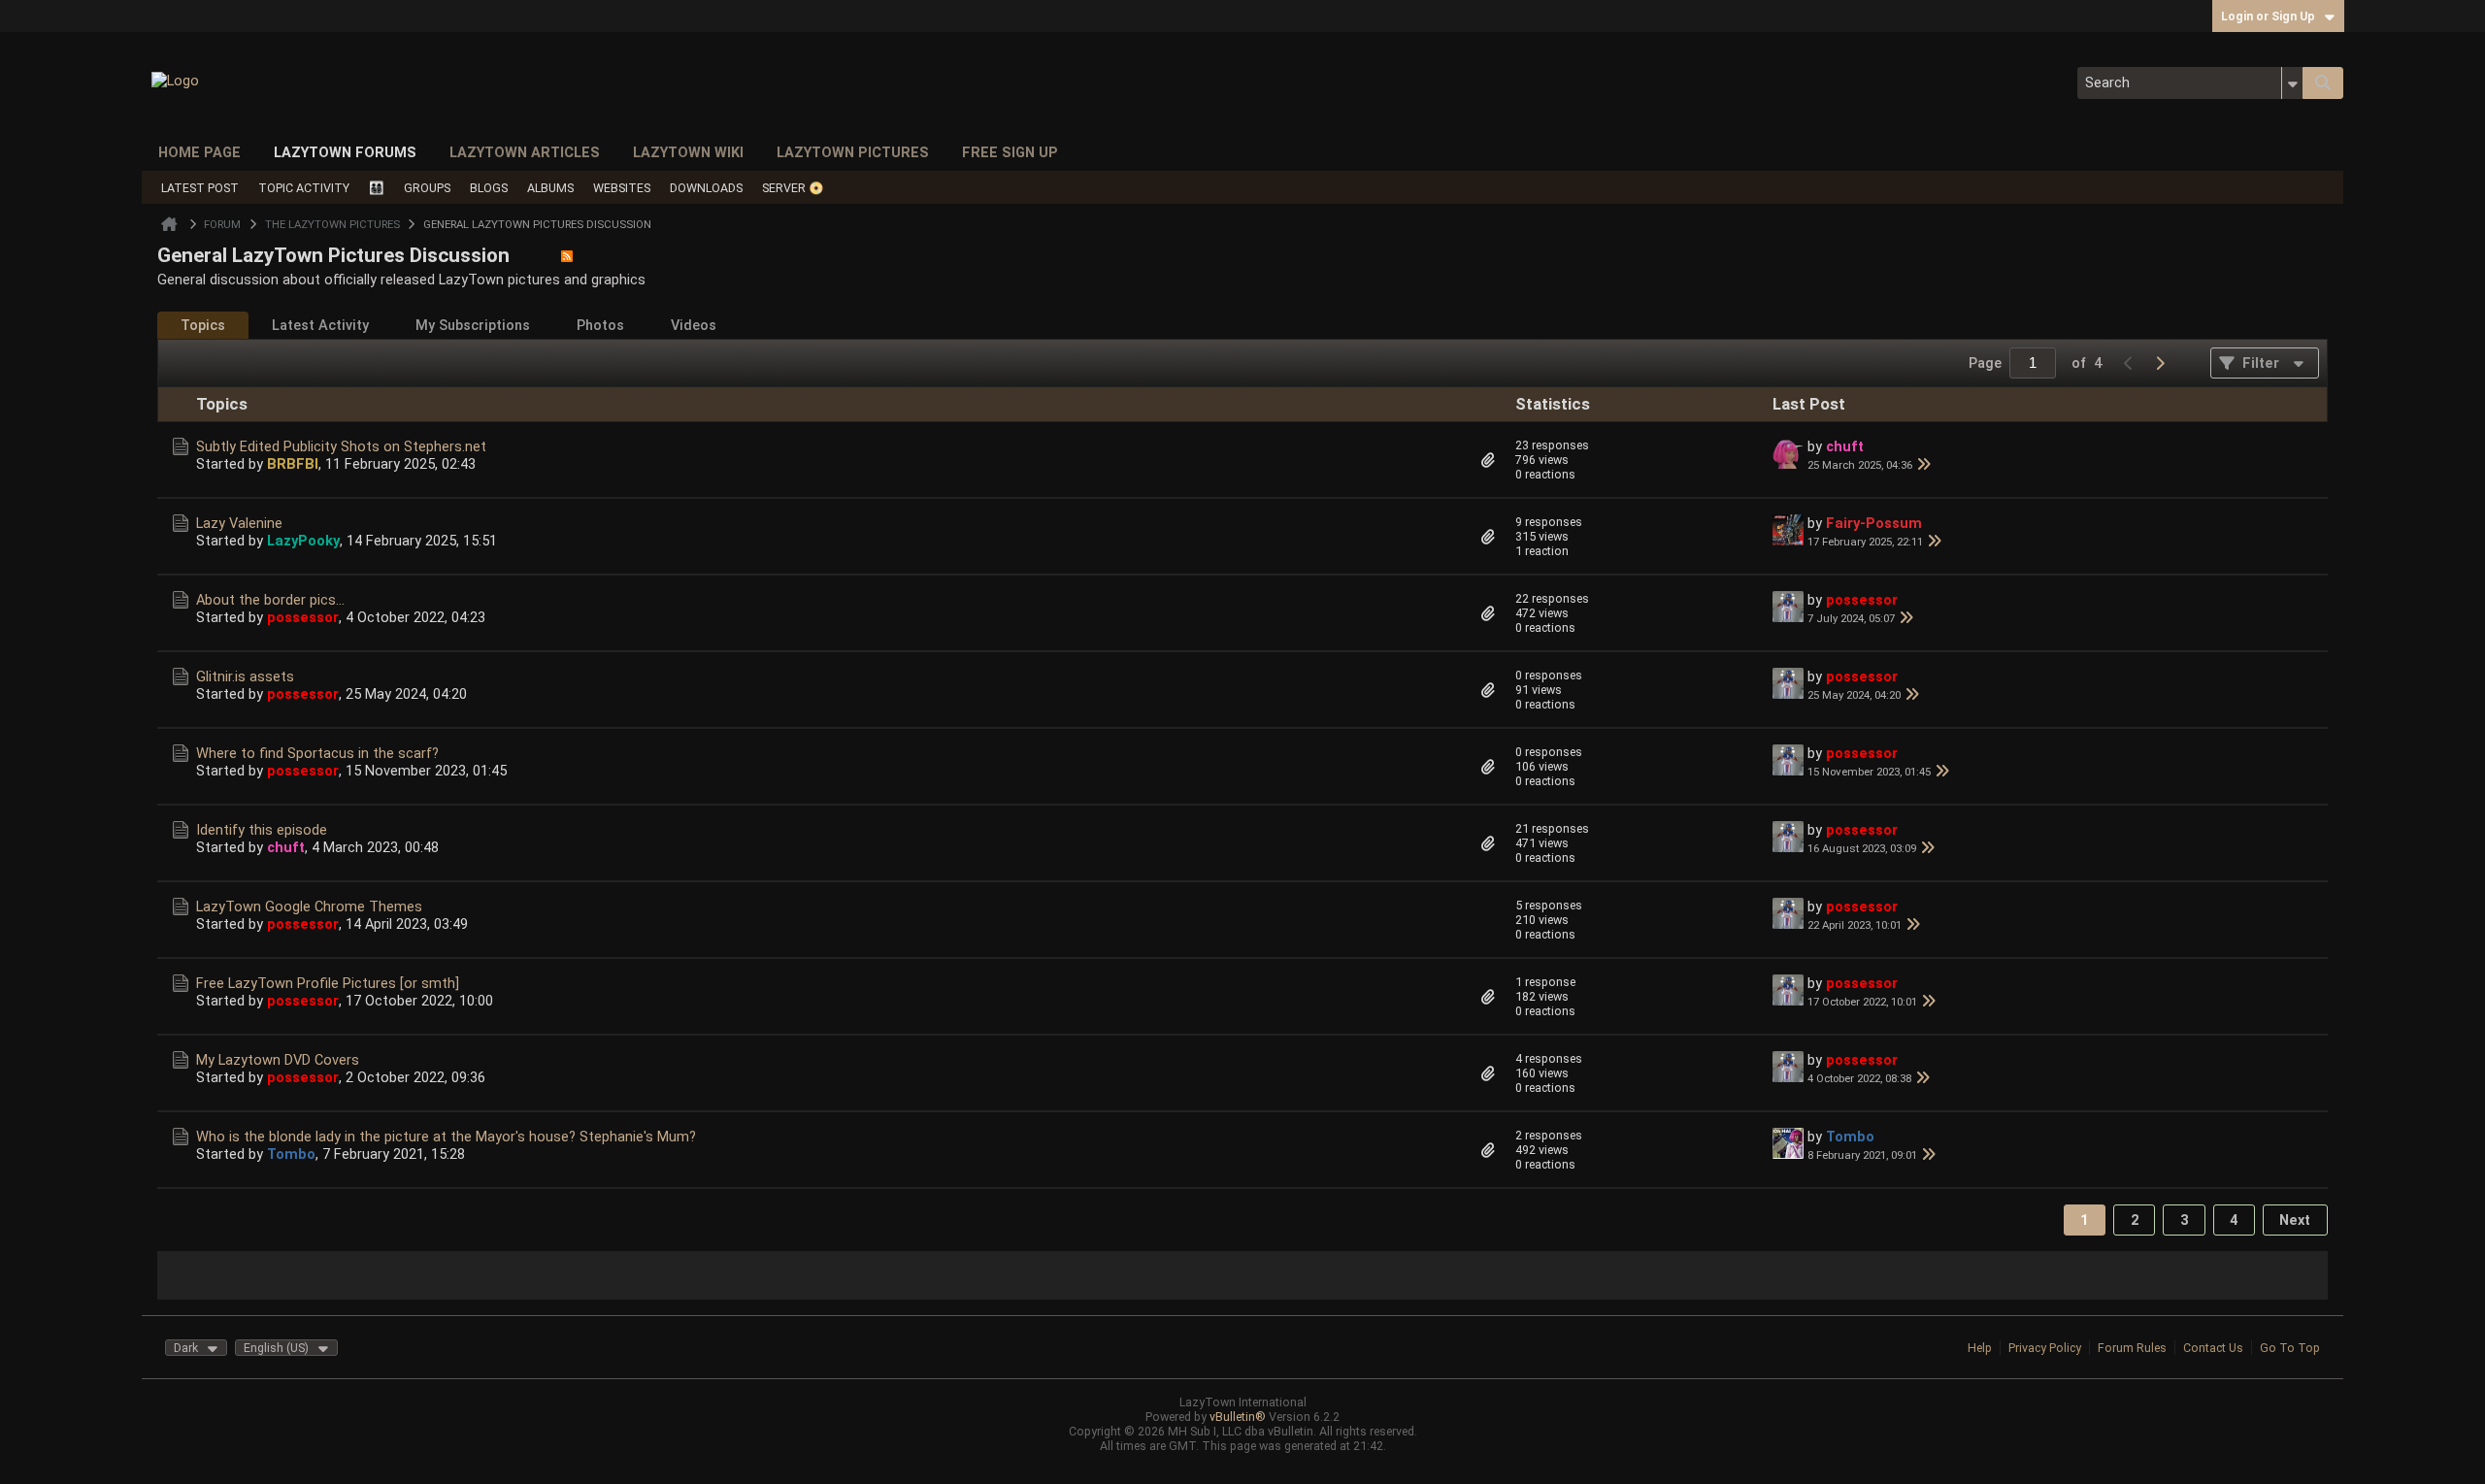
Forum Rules (2132, 1348)
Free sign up (1010, 152)
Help (1980, 1348)
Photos (600, 325)
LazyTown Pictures (853, 152)
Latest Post (200, 188)
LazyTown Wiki (688, 152)
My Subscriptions (473, 325)
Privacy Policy (2045, 1348)
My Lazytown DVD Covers (278, 1060)
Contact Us (2213, 1348)
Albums (550, 188)
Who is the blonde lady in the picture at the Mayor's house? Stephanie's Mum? (446, 1137)
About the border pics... (270, 600)
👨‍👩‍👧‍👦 (377, 188)
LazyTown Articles (525, 152)
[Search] (2323, 83)
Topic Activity (304, 188)
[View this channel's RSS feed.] (567, 255)
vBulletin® (1238, 1417)
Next (2295, 1220)
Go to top (2290, 1348)
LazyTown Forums (345, 152)
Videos (694, 325)
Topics (203, 325)
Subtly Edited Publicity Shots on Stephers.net (341, 446)
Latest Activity (320, 325)
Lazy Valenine (239, 523)
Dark (186, 1348)
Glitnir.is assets (245, 676)
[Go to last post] (1924, 465)
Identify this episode (262, 830)
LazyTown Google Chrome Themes (309, 907)
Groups (427, 188)
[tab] (203, 326)
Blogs (489, 188)
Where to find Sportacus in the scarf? (317, 753)
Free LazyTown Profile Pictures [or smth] (328, 983)
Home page (199, 152)
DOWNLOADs (706, 188)
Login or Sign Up (2268, 16)
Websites (622, 188)
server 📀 (793, 188)
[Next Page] (2160, 363)
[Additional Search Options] (2292, 83)
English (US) (276, 1348)
